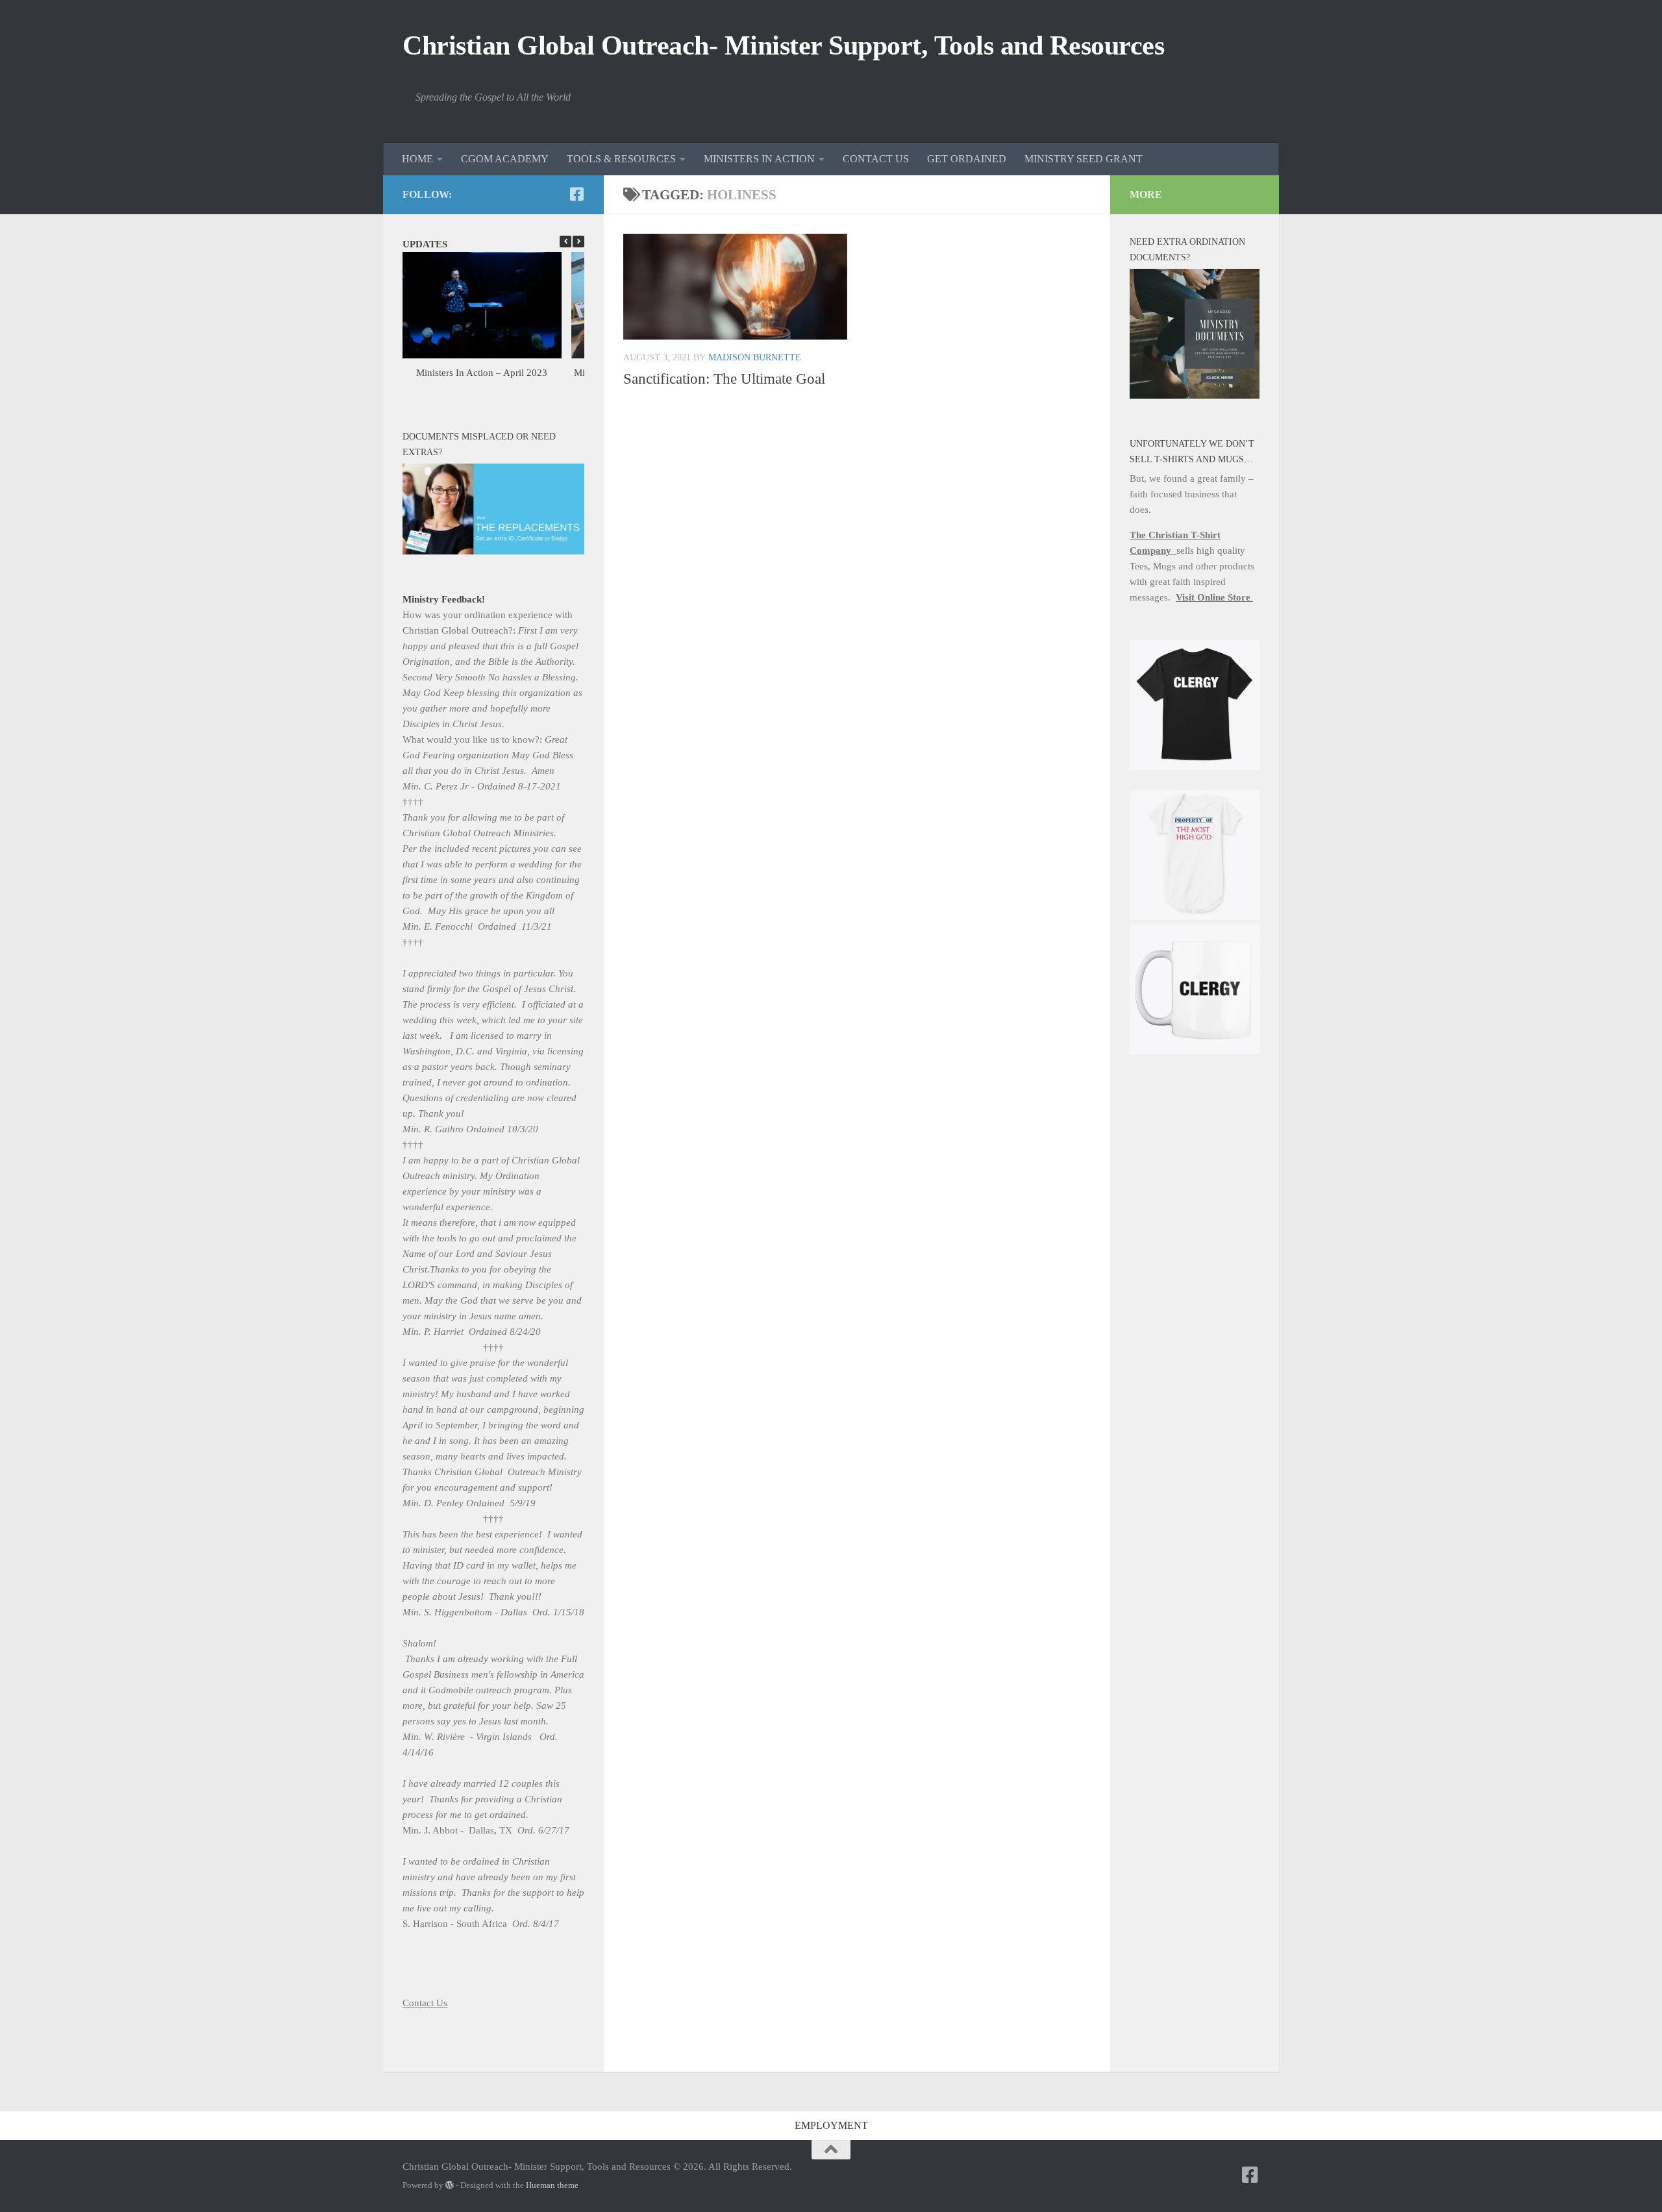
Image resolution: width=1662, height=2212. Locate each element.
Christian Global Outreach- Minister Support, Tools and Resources (783, 45)
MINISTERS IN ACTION (759, 159)
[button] (578, 242)
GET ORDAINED (967, 159)
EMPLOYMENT (831, 2125)
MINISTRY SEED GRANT (1084, 159)
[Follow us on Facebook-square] (577, 194)
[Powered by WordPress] (450, 2185)
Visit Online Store (1214, 597)
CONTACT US (876, 159)
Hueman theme (552, 2185)
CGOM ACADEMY (505, 159)
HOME (417, 159)
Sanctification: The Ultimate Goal (724, 379)
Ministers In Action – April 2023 (482, 373)
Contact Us (425, 2003)
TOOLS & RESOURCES (621, 159)
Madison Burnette (755, 357)
